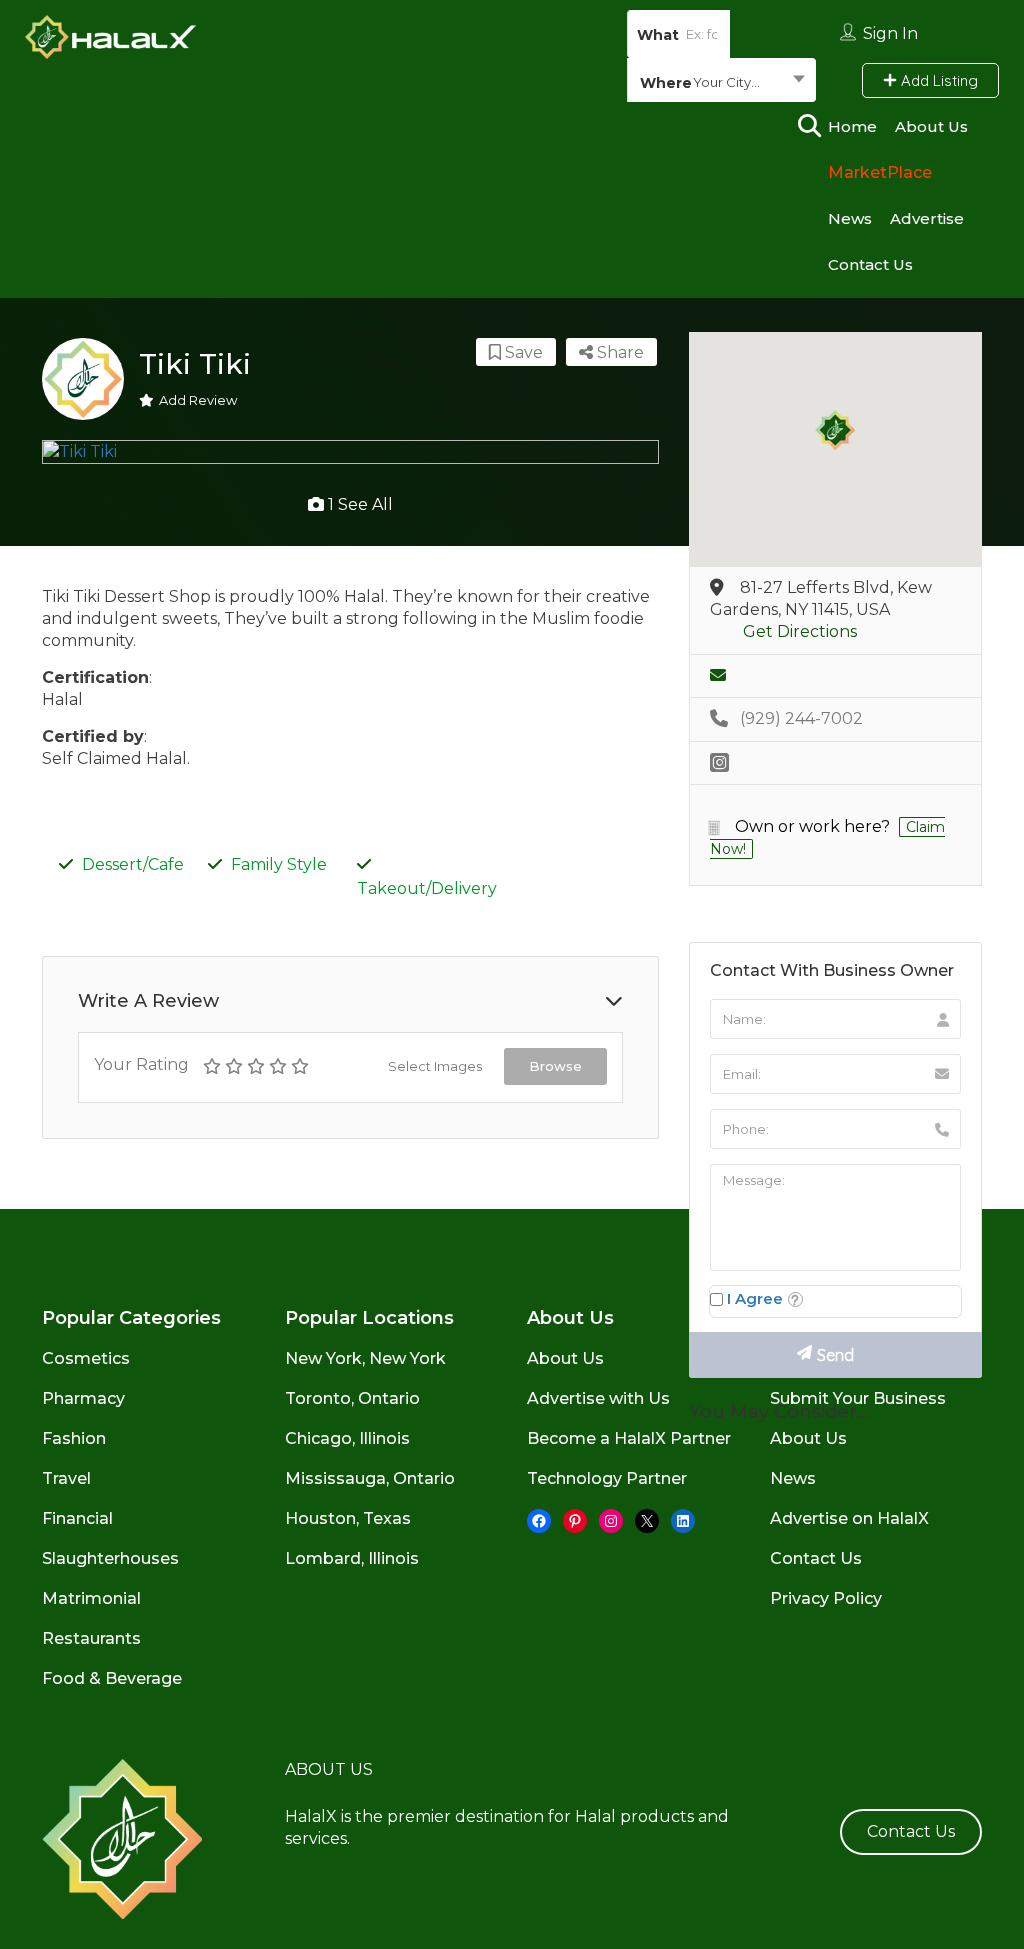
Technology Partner (607, 1478)
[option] (350, 452)
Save (522, 352)
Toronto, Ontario (352, 1398)
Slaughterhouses (110, 1558)
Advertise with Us (598, 1398)
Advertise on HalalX (849, 1518)
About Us (931, 126)
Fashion (74, 1438)
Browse (555, 1066)
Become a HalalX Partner (629, 1438)
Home (852, 126)
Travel (66, 1478)
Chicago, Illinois (347, 1438)
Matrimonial (91, 1598)
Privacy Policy (826, 1598)
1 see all (358, 504)
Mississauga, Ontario (370, 1478)
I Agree (755, 1298)
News (850, 218)
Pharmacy (83, 1398)
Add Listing (937, 80)
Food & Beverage (112, 1678)
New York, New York (365, 1358)
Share (618, 352)
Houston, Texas (348, 1518)
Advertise (927, 218)
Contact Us (870, 264)
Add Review (198, 400)
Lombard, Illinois (352, 1558)
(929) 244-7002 (801, 718)
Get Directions (800, 631)
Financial (77, 1518)
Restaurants (91, 1638)
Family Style (279, 864)
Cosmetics (86, 1358)
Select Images (435, 1066)
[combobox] (721, 82)
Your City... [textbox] (726, 82)
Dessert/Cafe (133, 864)
